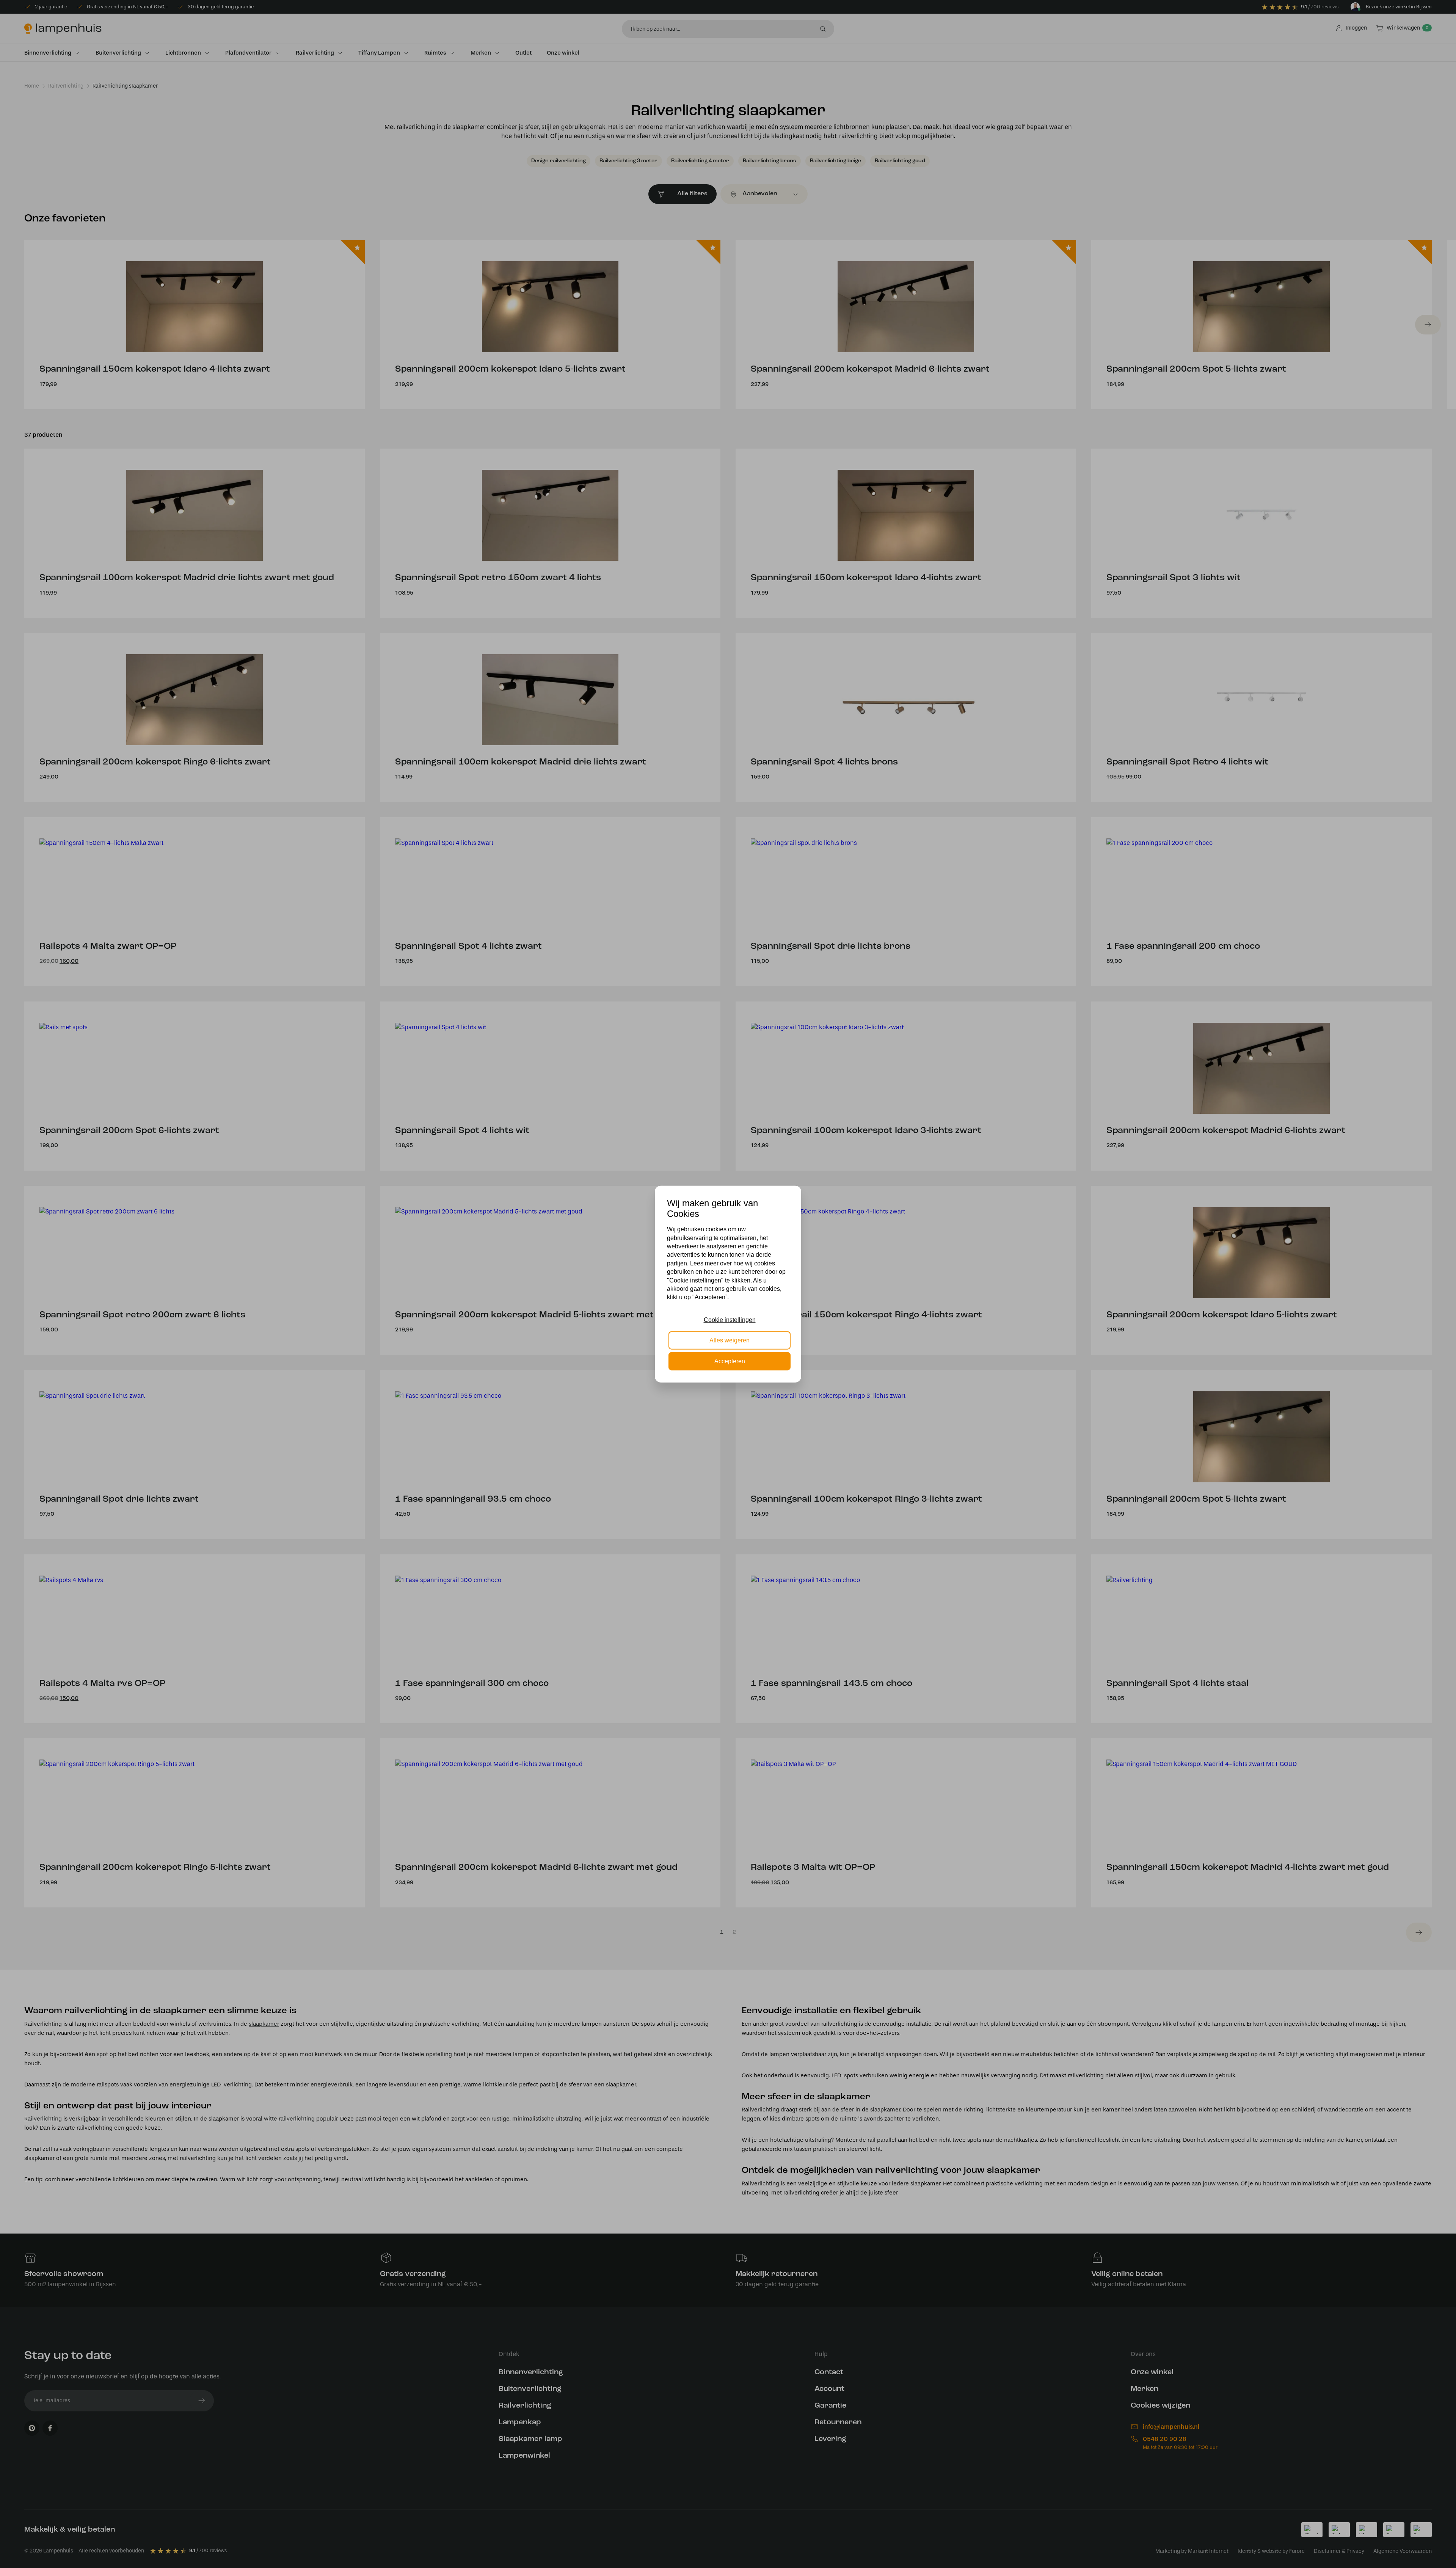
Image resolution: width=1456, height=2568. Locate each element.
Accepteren (730, 1361)
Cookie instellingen (730, 1320)
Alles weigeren (730, 1340)
